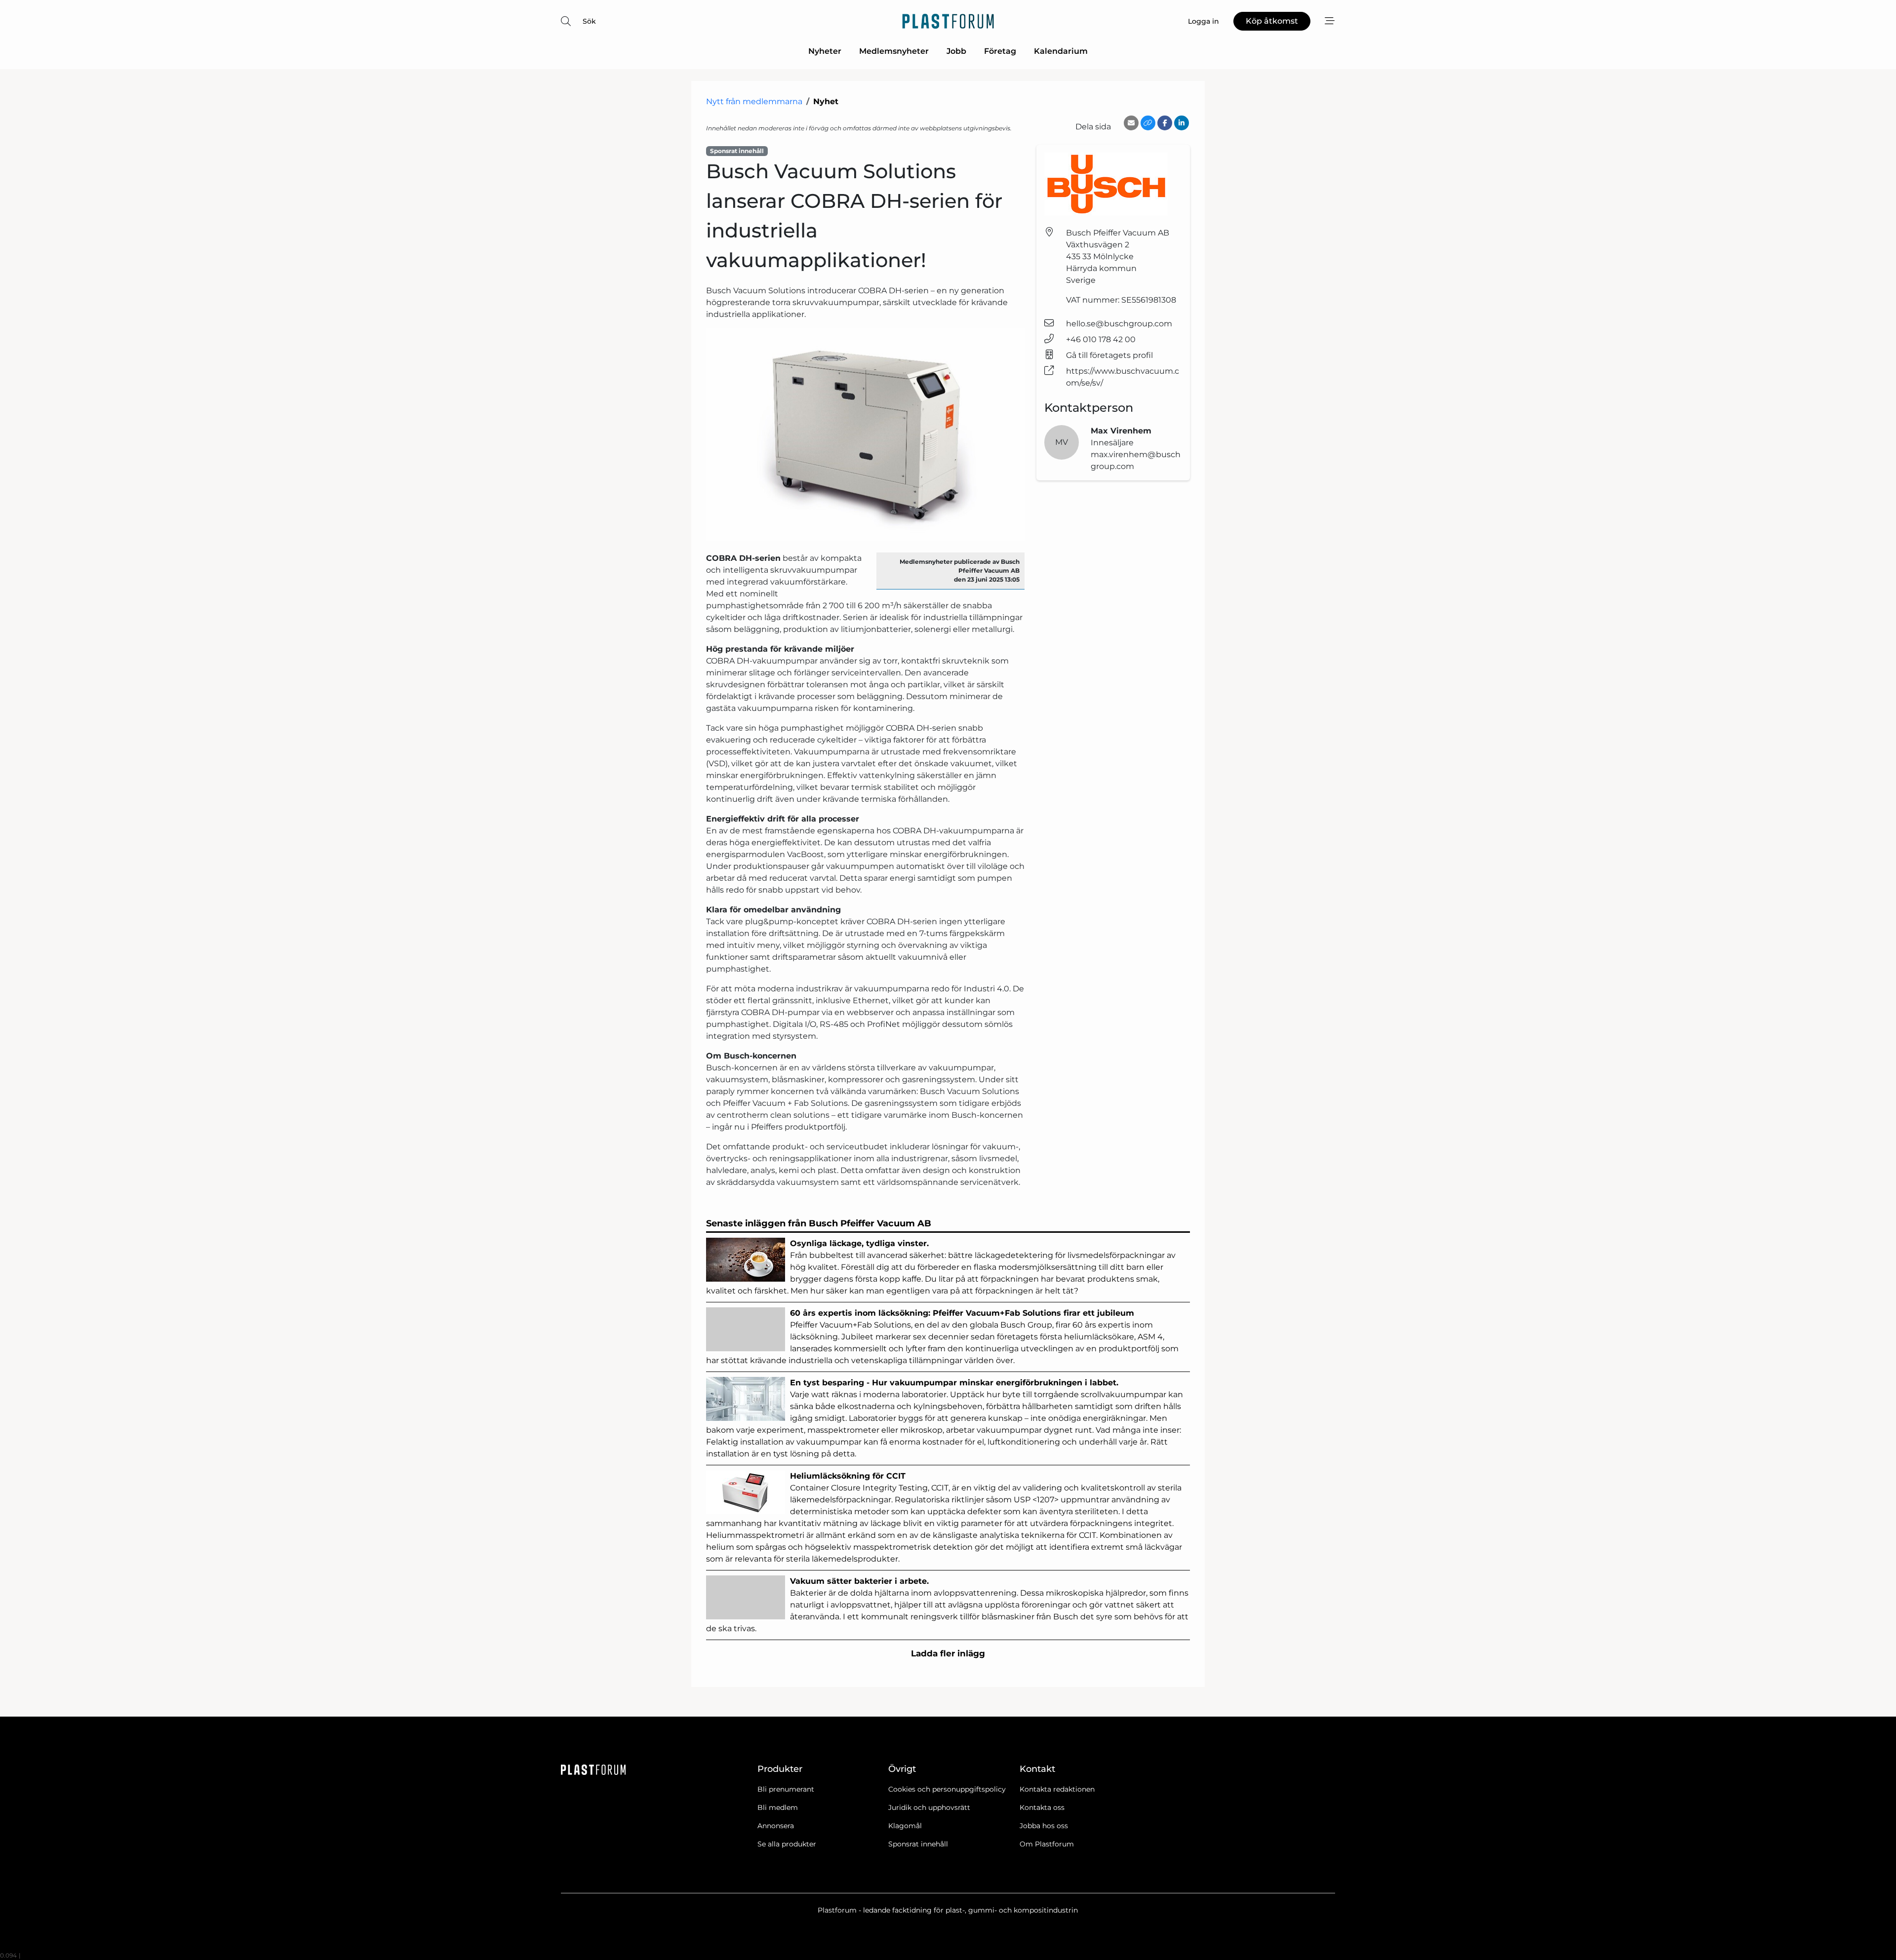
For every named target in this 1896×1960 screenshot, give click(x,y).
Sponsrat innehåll (918, 1844)
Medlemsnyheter (894, 51)
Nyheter (825, 51)
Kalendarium (1061, 51)
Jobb (956, 51)
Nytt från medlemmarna (754, 101)
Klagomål (905, 1826)
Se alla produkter (787, 1844)
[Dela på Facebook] (1165, 123)
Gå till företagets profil (1109, 355)
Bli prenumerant (786, 1789)
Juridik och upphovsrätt (929, 1807)
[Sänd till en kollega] (1131, 123)
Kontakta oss (1042, 1807)
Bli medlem (778, 1807)
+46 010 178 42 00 (1101, 339)
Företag (1000, 51)
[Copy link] (1148, 123)
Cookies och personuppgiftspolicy (947, 1789)
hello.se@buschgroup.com (1119, 324)
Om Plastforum (1047, 1844)
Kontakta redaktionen (1057, 1789)
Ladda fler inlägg (948, 1653)
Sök (589, 21)
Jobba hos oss (1044, 1826)
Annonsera (776, 1826)
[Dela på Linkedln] (1182, 123)
